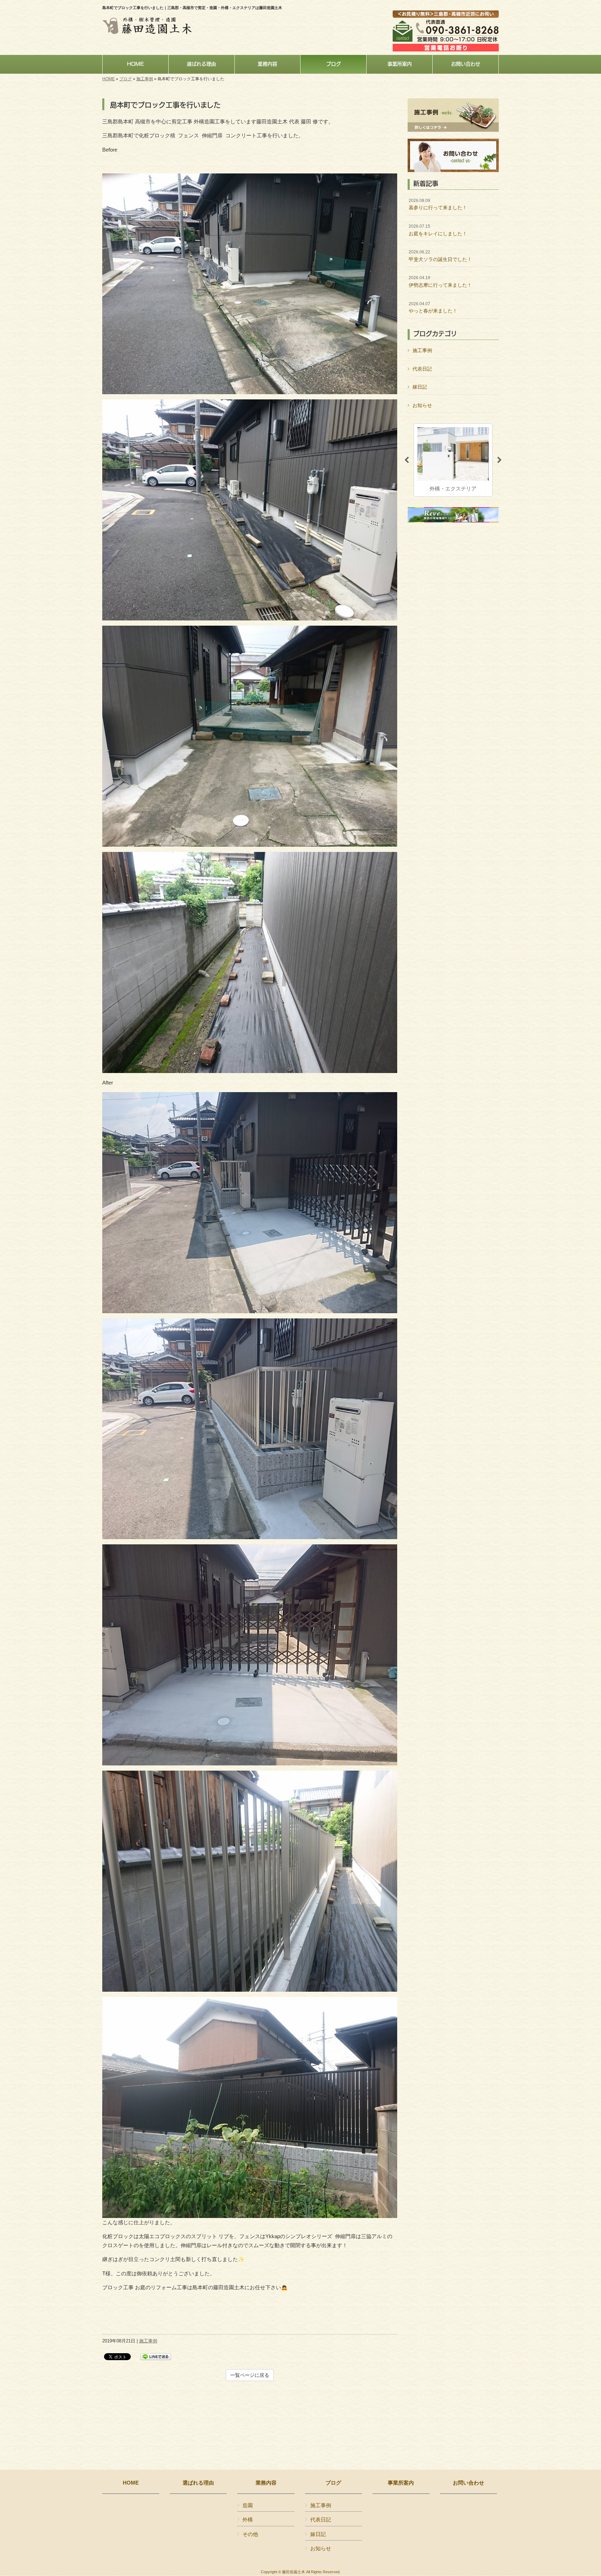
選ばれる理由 (198, 2483)
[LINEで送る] (156, 2356)
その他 (250, 2534)
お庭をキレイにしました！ (438, 230)
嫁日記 (420, 387)
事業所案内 (401, 2483)
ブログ (126, 79)
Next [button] (499, 460)
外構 (248, 2520)
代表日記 (422, 369)
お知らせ (422, 405)
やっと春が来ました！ (433, 308)
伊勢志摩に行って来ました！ (440, 282)
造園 (248, 2505)
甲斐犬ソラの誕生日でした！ (440, 256)
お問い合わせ (468, 2483)
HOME (109, 79)
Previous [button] (407, 460)
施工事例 (145, 79)
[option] (453, 460)
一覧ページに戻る (250, 2375)
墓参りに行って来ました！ (438, 204)
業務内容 (266, 2483)
